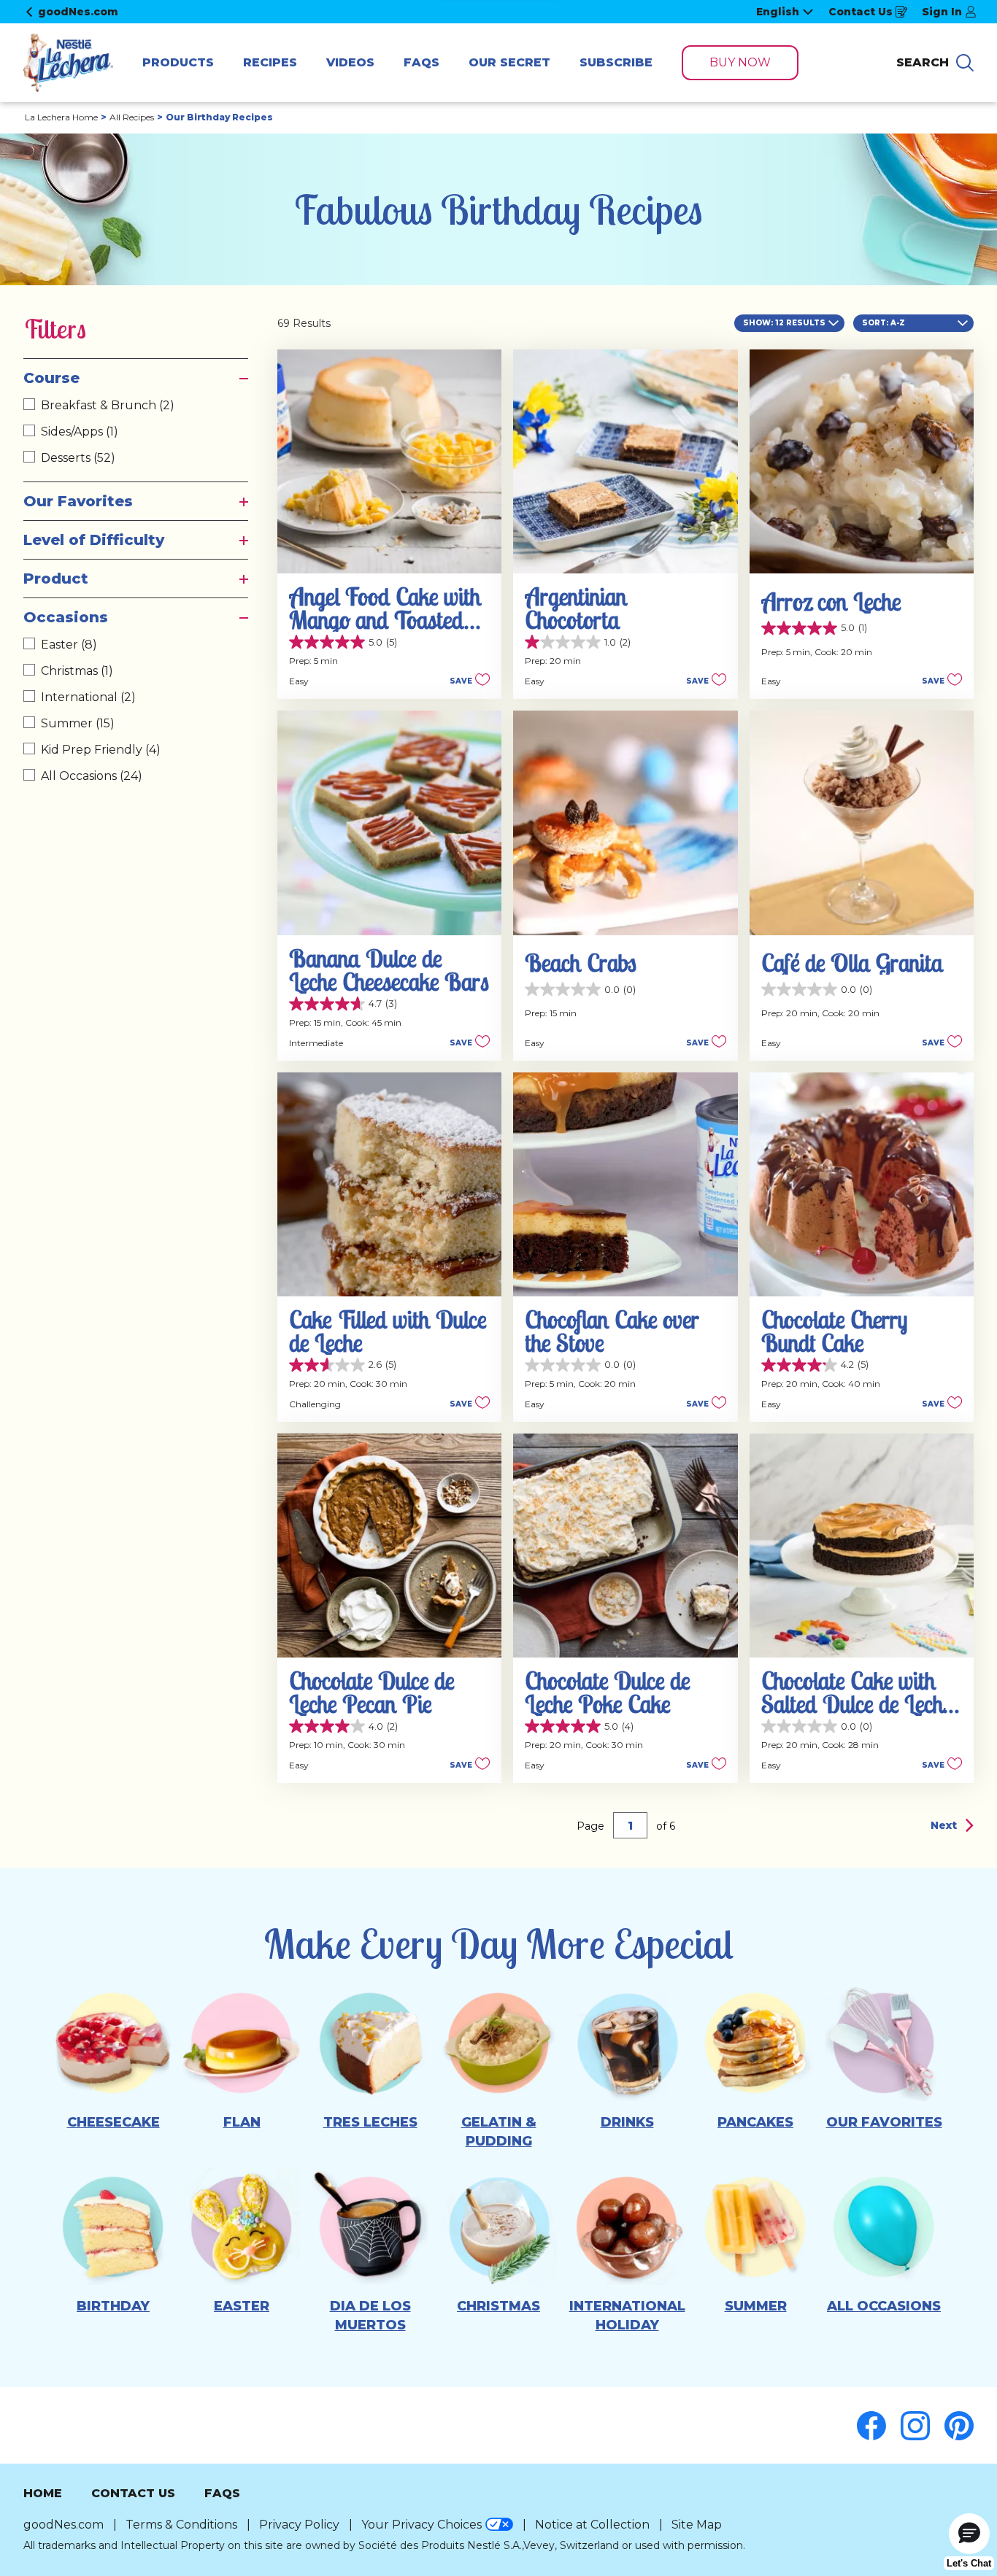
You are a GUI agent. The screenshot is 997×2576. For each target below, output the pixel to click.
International (88, 697)
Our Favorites (78, 501)
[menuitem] (178, 63)
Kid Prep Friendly (101, 750)
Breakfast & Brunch (108, 405)
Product (56, 579)
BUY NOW (740, 62)
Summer (78, 723)
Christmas (77, 671)
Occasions (66, 617)
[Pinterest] (959, 2426)
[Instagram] (923, 2426)
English (778, 12)
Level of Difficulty (94, 540)
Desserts (78, 458)
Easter (69, 645)
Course (51, 378)
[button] (465, 680)
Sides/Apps (80, 432)
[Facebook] (879, 2426)
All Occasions (92, 776)
